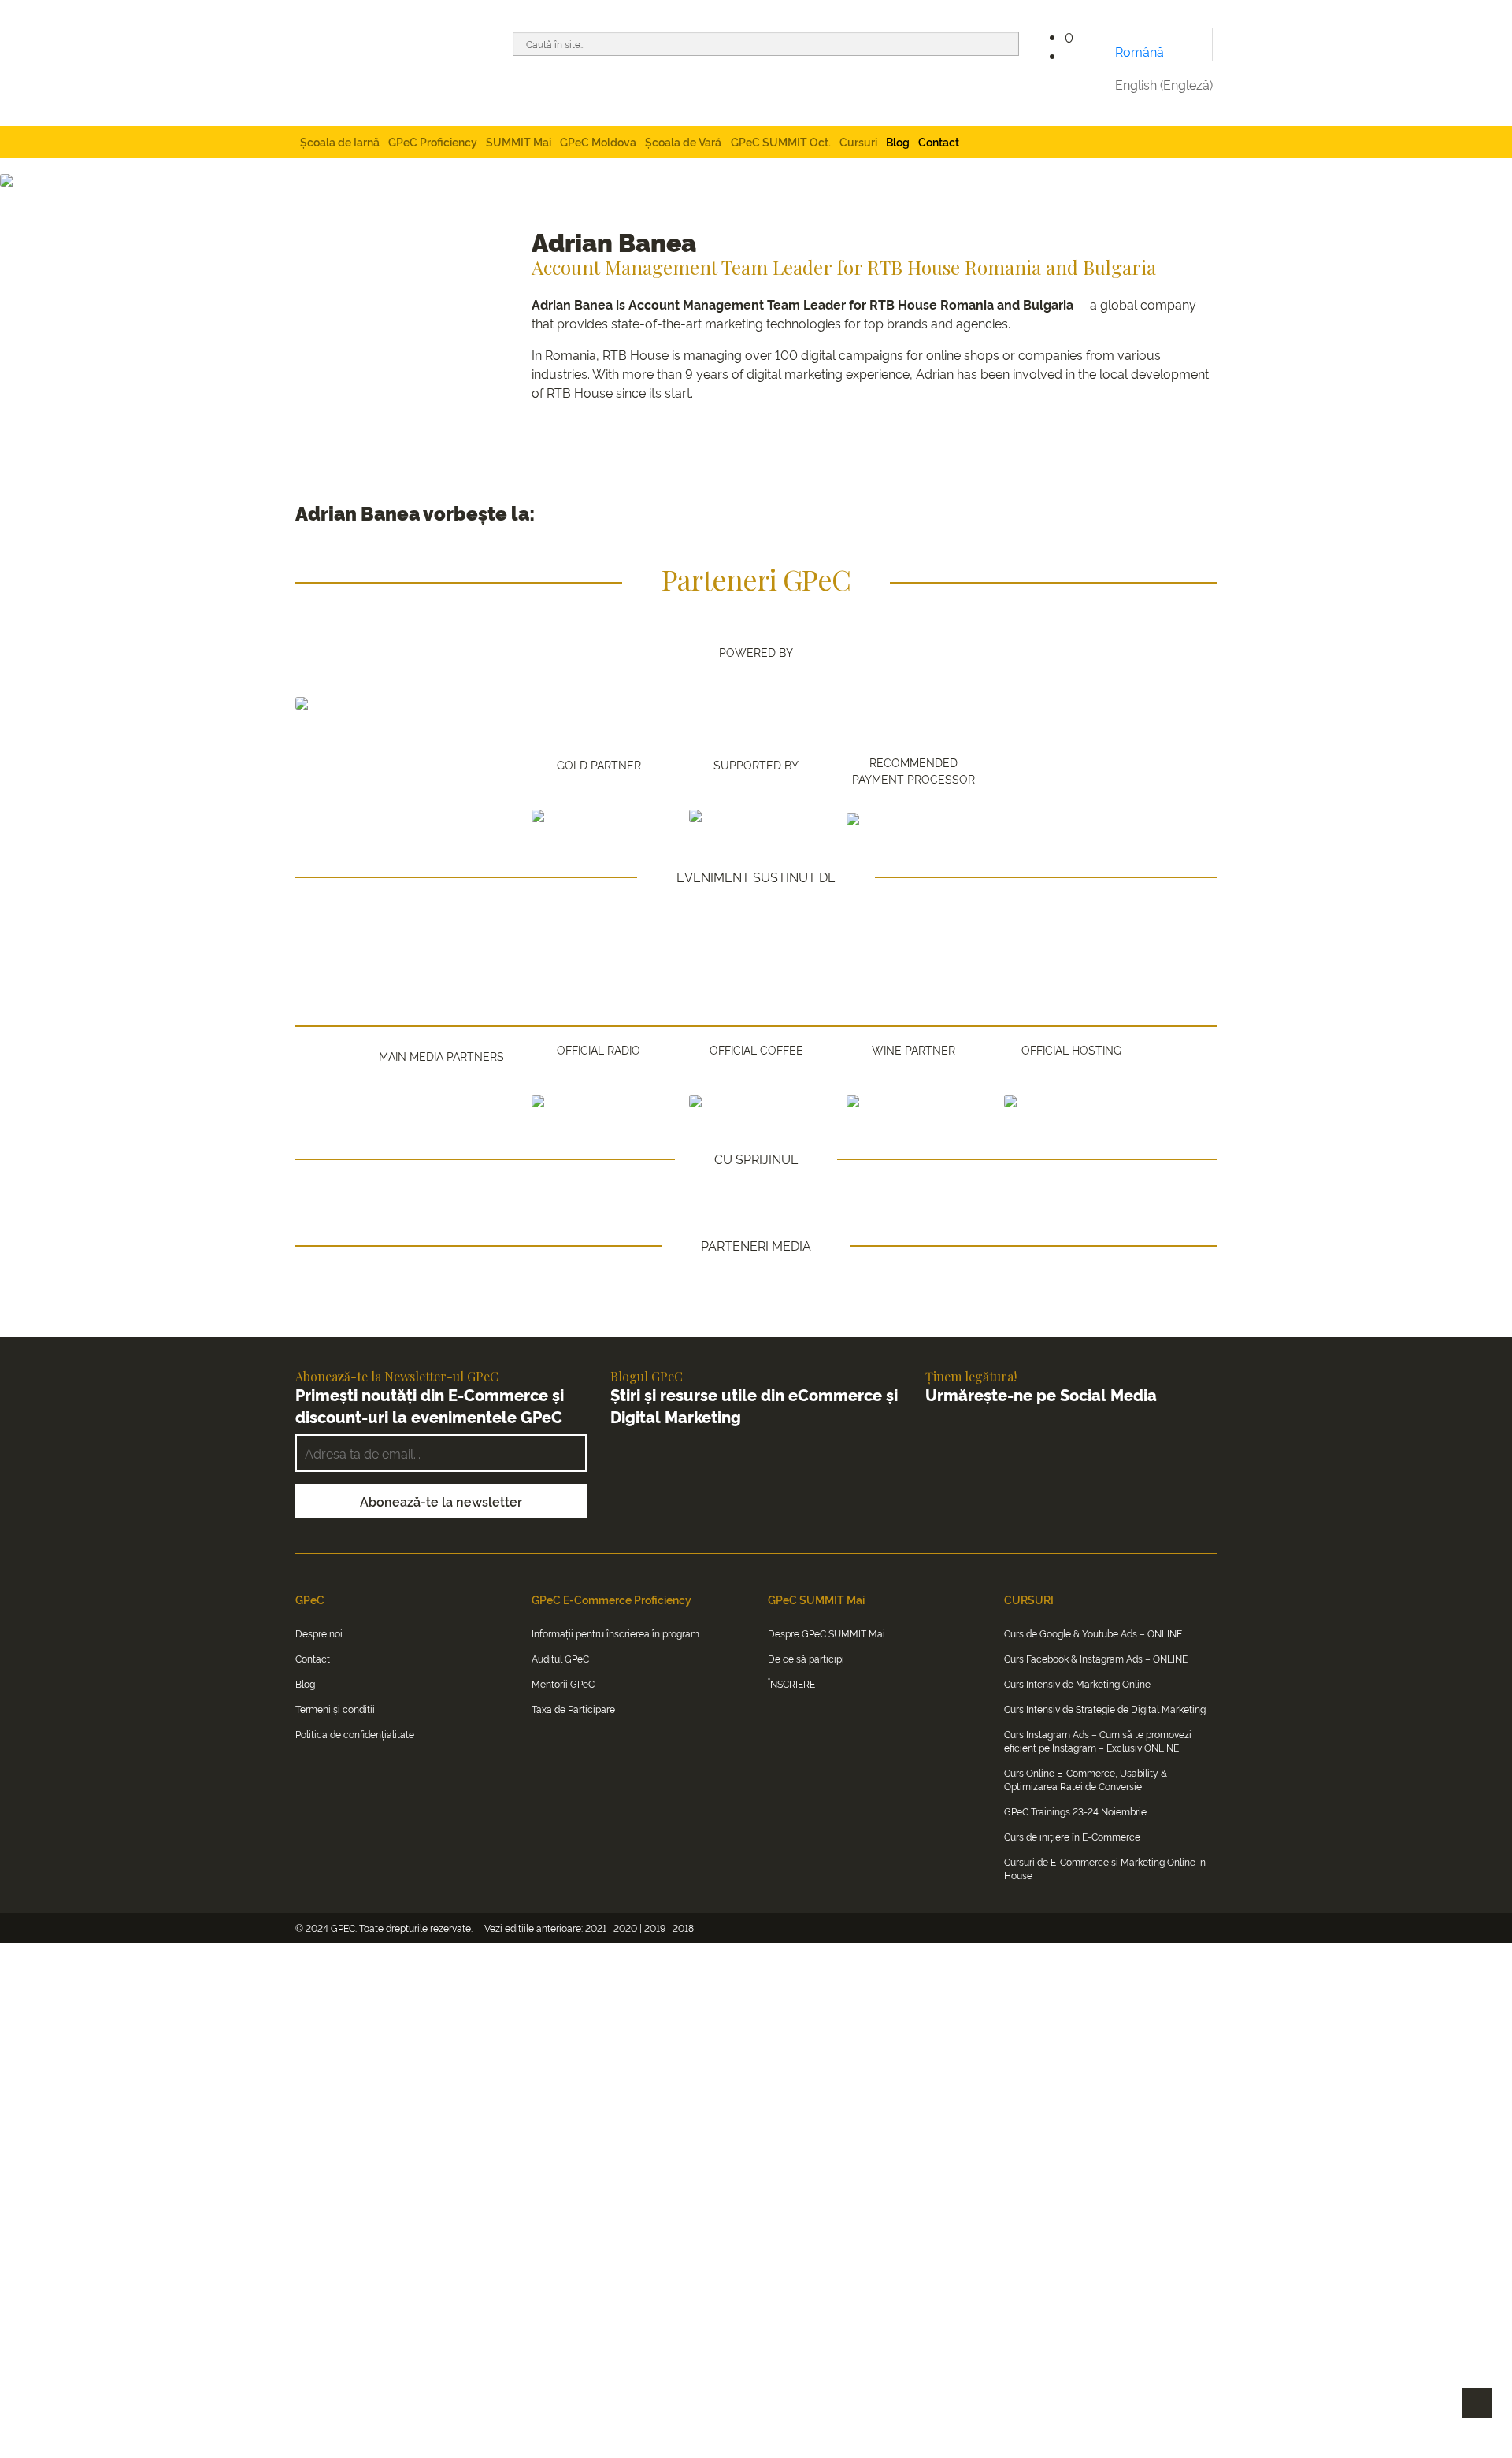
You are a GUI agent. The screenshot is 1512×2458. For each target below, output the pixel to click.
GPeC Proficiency (433, 141)
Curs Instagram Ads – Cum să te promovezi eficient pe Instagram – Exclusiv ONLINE (1098, 1741)
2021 (596, 1928)
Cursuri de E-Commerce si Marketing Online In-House (1107, 1868)
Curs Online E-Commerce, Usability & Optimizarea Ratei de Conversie (1086, 1779)
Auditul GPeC (560, 1658)
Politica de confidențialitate (355, 1734)
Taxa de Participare (573, 1709)
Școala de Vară (683, 141)
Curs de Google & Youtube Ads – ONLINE (1093, 1633)
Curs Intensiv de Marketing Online (1077, 1683)
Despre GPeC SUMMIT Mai (826, 1633)
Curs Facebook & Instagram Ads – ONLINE (1096, 1658)
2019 (655, 1928)
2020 (625, 1928)
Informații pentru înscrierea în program (615, 1633)
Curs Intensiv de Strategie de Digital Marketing (1105, 1709)
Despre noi (319, 1633)
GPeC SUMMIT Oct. (781, 141)
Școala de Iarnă (340, 141)
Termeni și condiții (335, 1709)
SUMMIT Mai (519, 141)
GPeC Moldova (598, 141)
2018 (683, 1928)
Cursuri (858, 141)
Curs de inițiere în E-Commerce (1072, 1836)
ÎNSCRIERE (791, 1683)
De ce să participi (806, 1658)
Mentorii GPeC (563, 1683)
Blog (898, 141)
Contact (939, 141)
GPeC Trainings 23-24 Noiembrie (1075, 1811)
